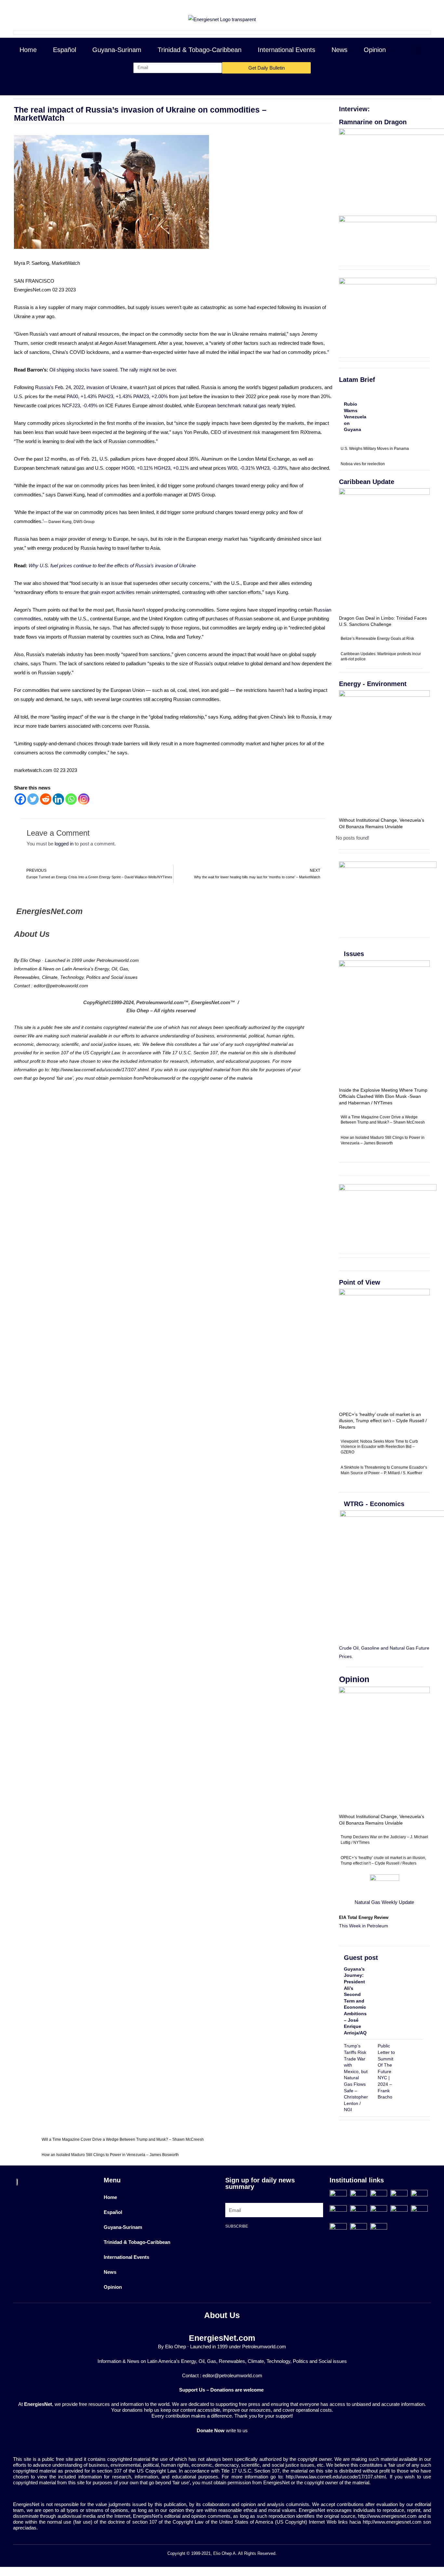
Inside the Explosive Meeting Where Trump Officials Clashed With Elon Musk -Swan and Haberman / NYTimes (383, 1096)
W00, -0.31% (241, 468)
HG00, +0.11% (137, 468)
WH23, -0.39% (272, 468)
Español (65, 50)
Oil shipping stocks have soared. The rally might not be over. (113, 370)
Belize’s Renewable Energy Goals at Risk (377, 639)
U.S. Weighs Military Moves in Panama (375, 449)
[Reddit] (46, 799)
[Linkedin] (58, 799)
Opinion (375, 50)
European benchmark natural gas (231, 405)
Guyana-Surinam (117, 50)
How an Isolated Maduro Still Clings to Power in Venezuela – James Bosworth (110, 2155)
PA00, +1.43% (82, 396)
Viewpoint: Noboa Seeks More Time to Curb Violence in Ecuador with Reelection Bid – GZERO (379, 1447)
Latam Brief (357, 380)
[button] (419, 50)
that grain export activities (108, 592)
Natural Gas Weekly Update (384, 1902)
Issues (354, 954)
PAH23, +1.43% (115, 396)
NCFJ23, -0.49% (80, 405)
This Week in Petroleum (364, 1926)
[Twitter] (33, 799)
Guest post (361, 1958)
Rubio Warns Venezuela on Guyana (355, 417)
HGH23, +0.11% (171, 468)
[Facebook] (20, 799)
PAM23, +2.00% (150, 396)
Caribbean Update (367, 482)
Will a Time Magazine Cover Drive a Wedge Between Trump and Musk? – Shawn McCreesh (123, 2139)
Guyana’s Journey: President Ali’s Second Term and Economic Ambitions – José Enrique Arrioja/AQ (355, 2001)
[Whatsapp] (71, 799)
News (340, 50)
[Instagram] (84, 799)
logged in (64, 844)
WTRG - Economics (374, 1504)
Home (28, 50)
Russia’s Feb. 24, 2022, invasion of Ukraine (81, 387)
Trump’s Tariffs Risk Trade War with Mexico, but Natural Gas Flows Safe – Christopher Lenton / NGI (356, 2078)
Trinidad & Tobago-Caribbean (200, 50)
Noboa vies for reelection (363, 464)
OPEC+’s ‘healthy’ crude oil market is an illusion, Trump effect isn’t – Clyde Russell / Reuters (383, 1421)
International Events (287, 50)
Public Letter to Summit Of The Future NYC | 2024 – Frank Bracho (386, 2071)
